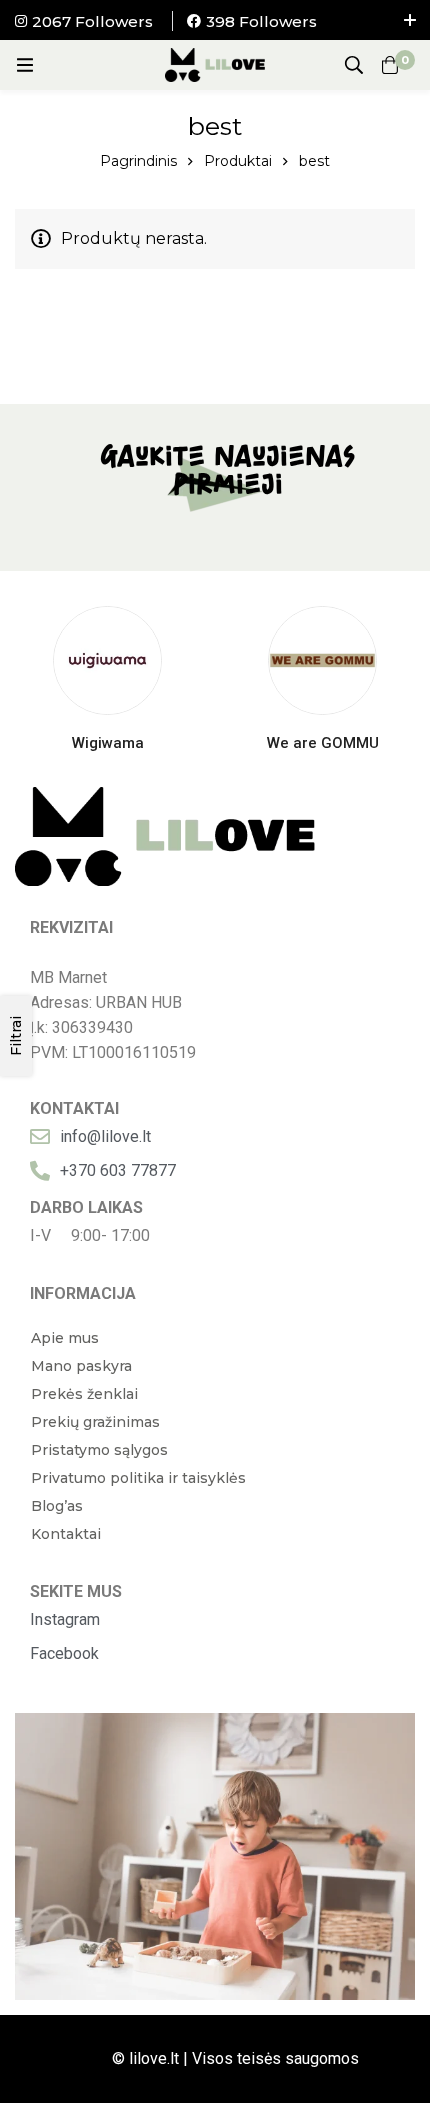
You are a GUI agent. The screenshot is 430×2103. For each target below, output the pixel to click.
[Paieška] (354, 65)
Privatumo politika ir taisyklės (138, 1478)
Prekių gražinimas (95, 1422)
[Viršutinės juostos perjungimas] (410, 20)
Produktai (238, 161)
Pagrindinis (138, 161)
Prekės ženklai (84, 1394)
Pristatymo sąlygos (99, 1450)
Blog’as (57, 1506)
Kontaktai (66, 1534)
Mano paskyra (81, 1366)
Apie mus (65, 1338)
